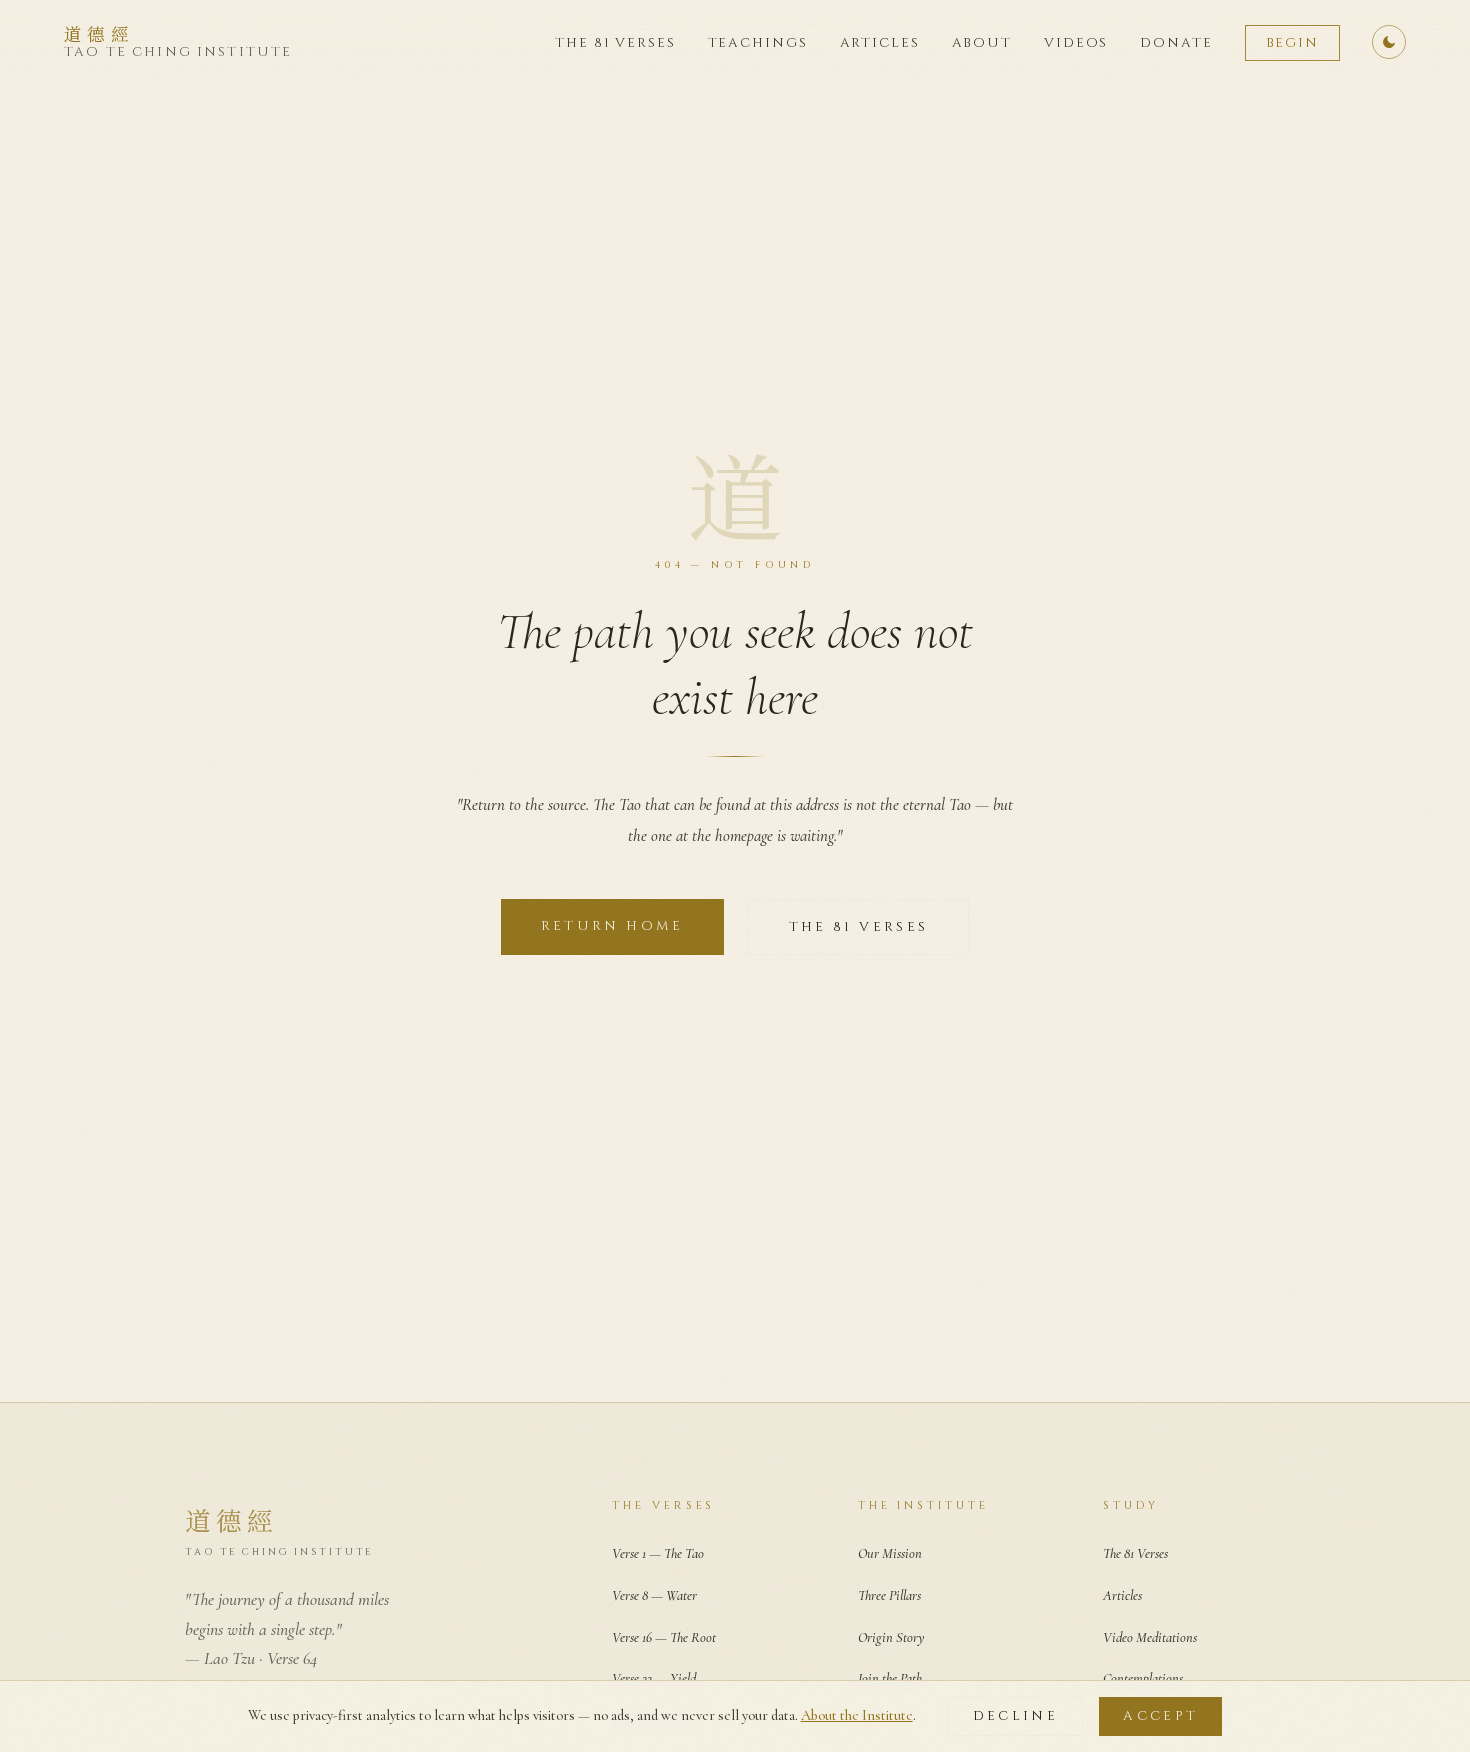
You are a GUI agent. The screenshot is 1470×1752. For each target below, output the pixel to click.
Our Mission (890, 1553)
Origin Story (891, 1637)
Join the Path (890, 1678)
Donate (1176, 43)
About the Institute (857, 1715)
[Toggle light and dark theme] (1389, 42)
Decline (1016, 1716)
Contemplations (1143, 1678)
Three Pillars (889, 1595)
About (982, 43)
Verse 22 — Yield (654, 1678)
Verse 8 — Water (654, 1595)
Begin (1292, 43)
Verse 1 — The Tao (658, 1553)
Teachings (758, 43)
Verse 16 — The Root (664, 1637)
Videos (1076, 43)
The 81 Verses (615, 43)
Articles (880, 43)
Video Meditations (1150, 1637)
